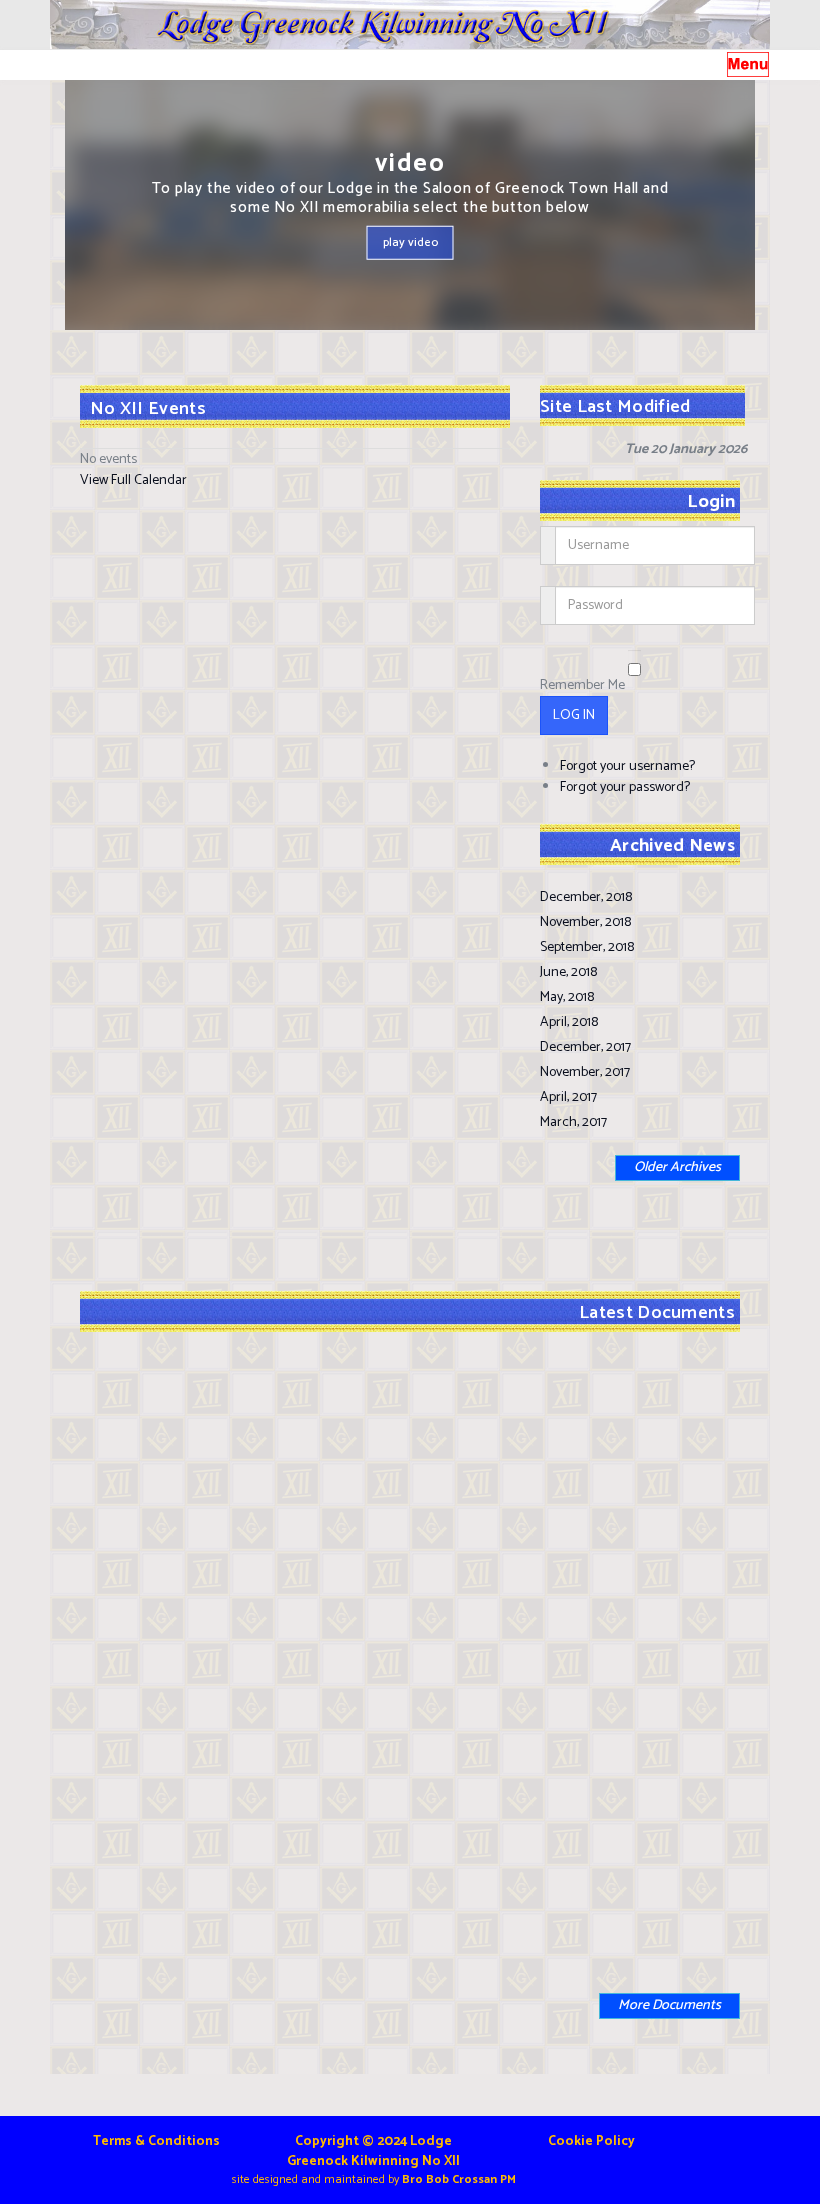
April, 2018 (569, 1022)
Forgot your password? (625, 787)
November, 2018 (585, 922)
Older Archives (677, 1167)
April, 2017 (568, 1097)
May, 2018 (567, 997)
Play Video (410, 241)
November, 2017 (585, 1072)
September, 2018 (587, 947)
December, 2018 (586, 897)
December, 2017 (585, 1047)
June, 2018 (568, 972)
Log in (574, 715)
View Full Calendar (133, 480)
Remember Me (582, 685)
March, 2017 (573, 1122)
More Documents (669, 2005)
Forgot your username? (627, 766)
